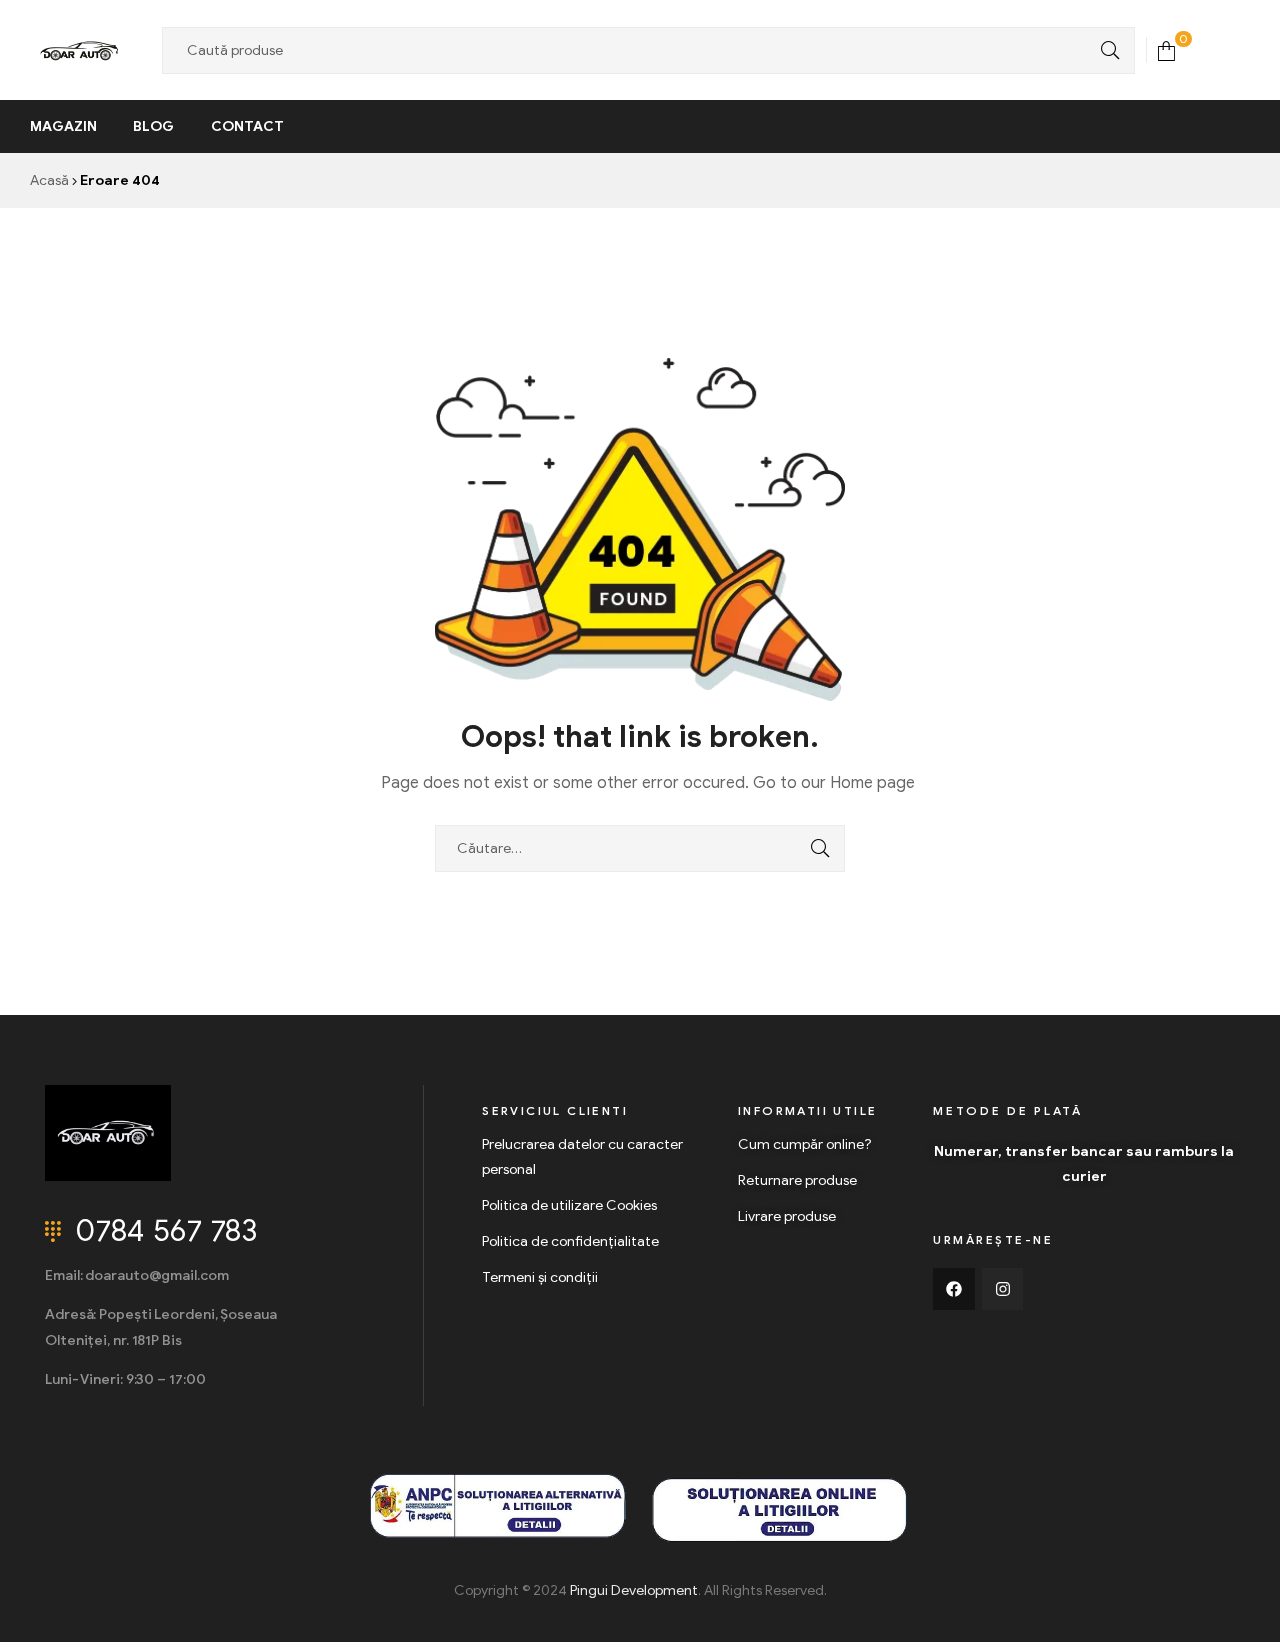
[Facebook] (954, 1289)
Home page (872, 783)
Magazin (63, 126)
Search (1105, 50)
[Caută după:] (640, 848)
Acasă (49, 180)
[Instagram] (1003, 1289)
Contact (247, 126)
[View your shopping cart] (1166, 49)
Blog (153, 126)
